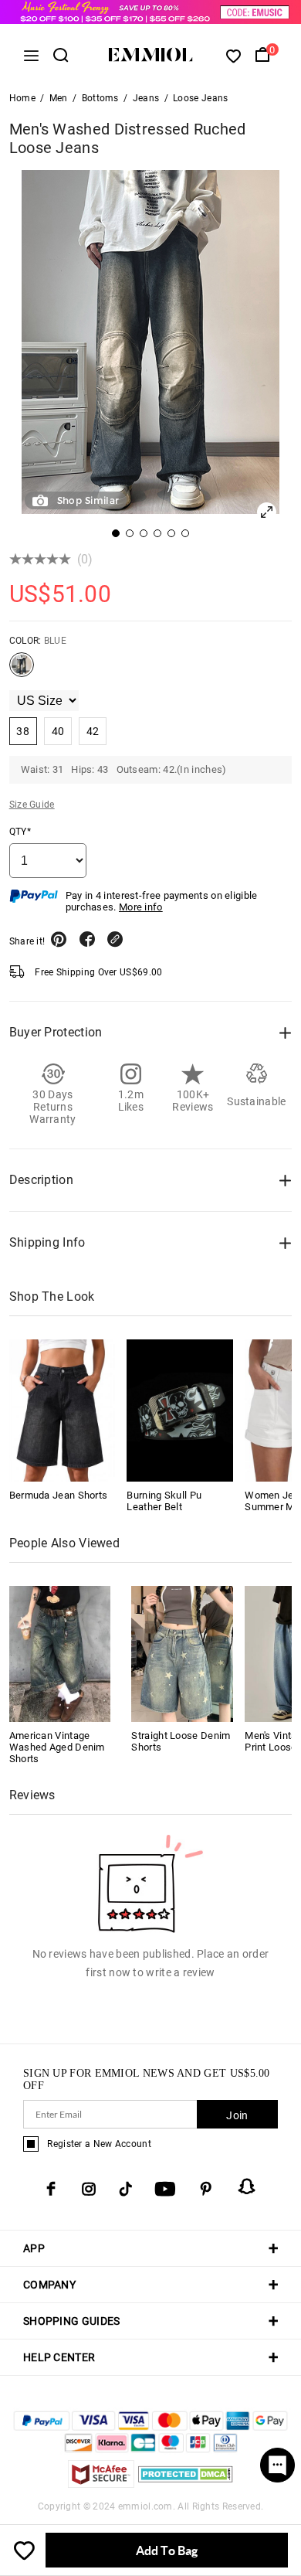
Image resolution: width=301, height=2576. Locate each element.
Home (22, 98)
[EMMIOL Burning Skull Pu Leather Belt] (180, 1411)
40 (58, 731)
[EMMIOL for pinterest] (206, 2189)
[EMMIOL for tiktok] (125, 2189)
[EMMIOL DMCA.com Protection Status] (186, 2484)
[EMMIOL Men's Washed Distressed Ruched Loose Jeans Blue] (22, 671)
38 (23, 731)
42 (93, 731)
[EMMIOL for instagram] (89, 2189)
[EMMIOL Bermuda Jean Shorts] (63, 1411)
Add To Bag (167, 2550)
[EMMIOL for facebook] (51, 2189)
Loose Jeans (200, 98)
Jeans (146, 98)
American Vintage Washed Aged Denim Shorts (57, 1747)
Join (237, 2115)
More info (141, 907)
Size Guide (32, 805)
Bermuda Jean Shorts (59, 1495)
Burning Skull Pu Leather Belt (164, 1501)
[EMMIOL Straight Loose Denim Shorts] (182, 1653)
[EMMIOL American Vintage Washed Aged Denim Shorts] (60, 1653)
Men (59, 98)
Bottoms (100, 98)
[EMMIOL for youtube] (165, 2189)
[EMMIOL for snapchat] (247, 2186)
